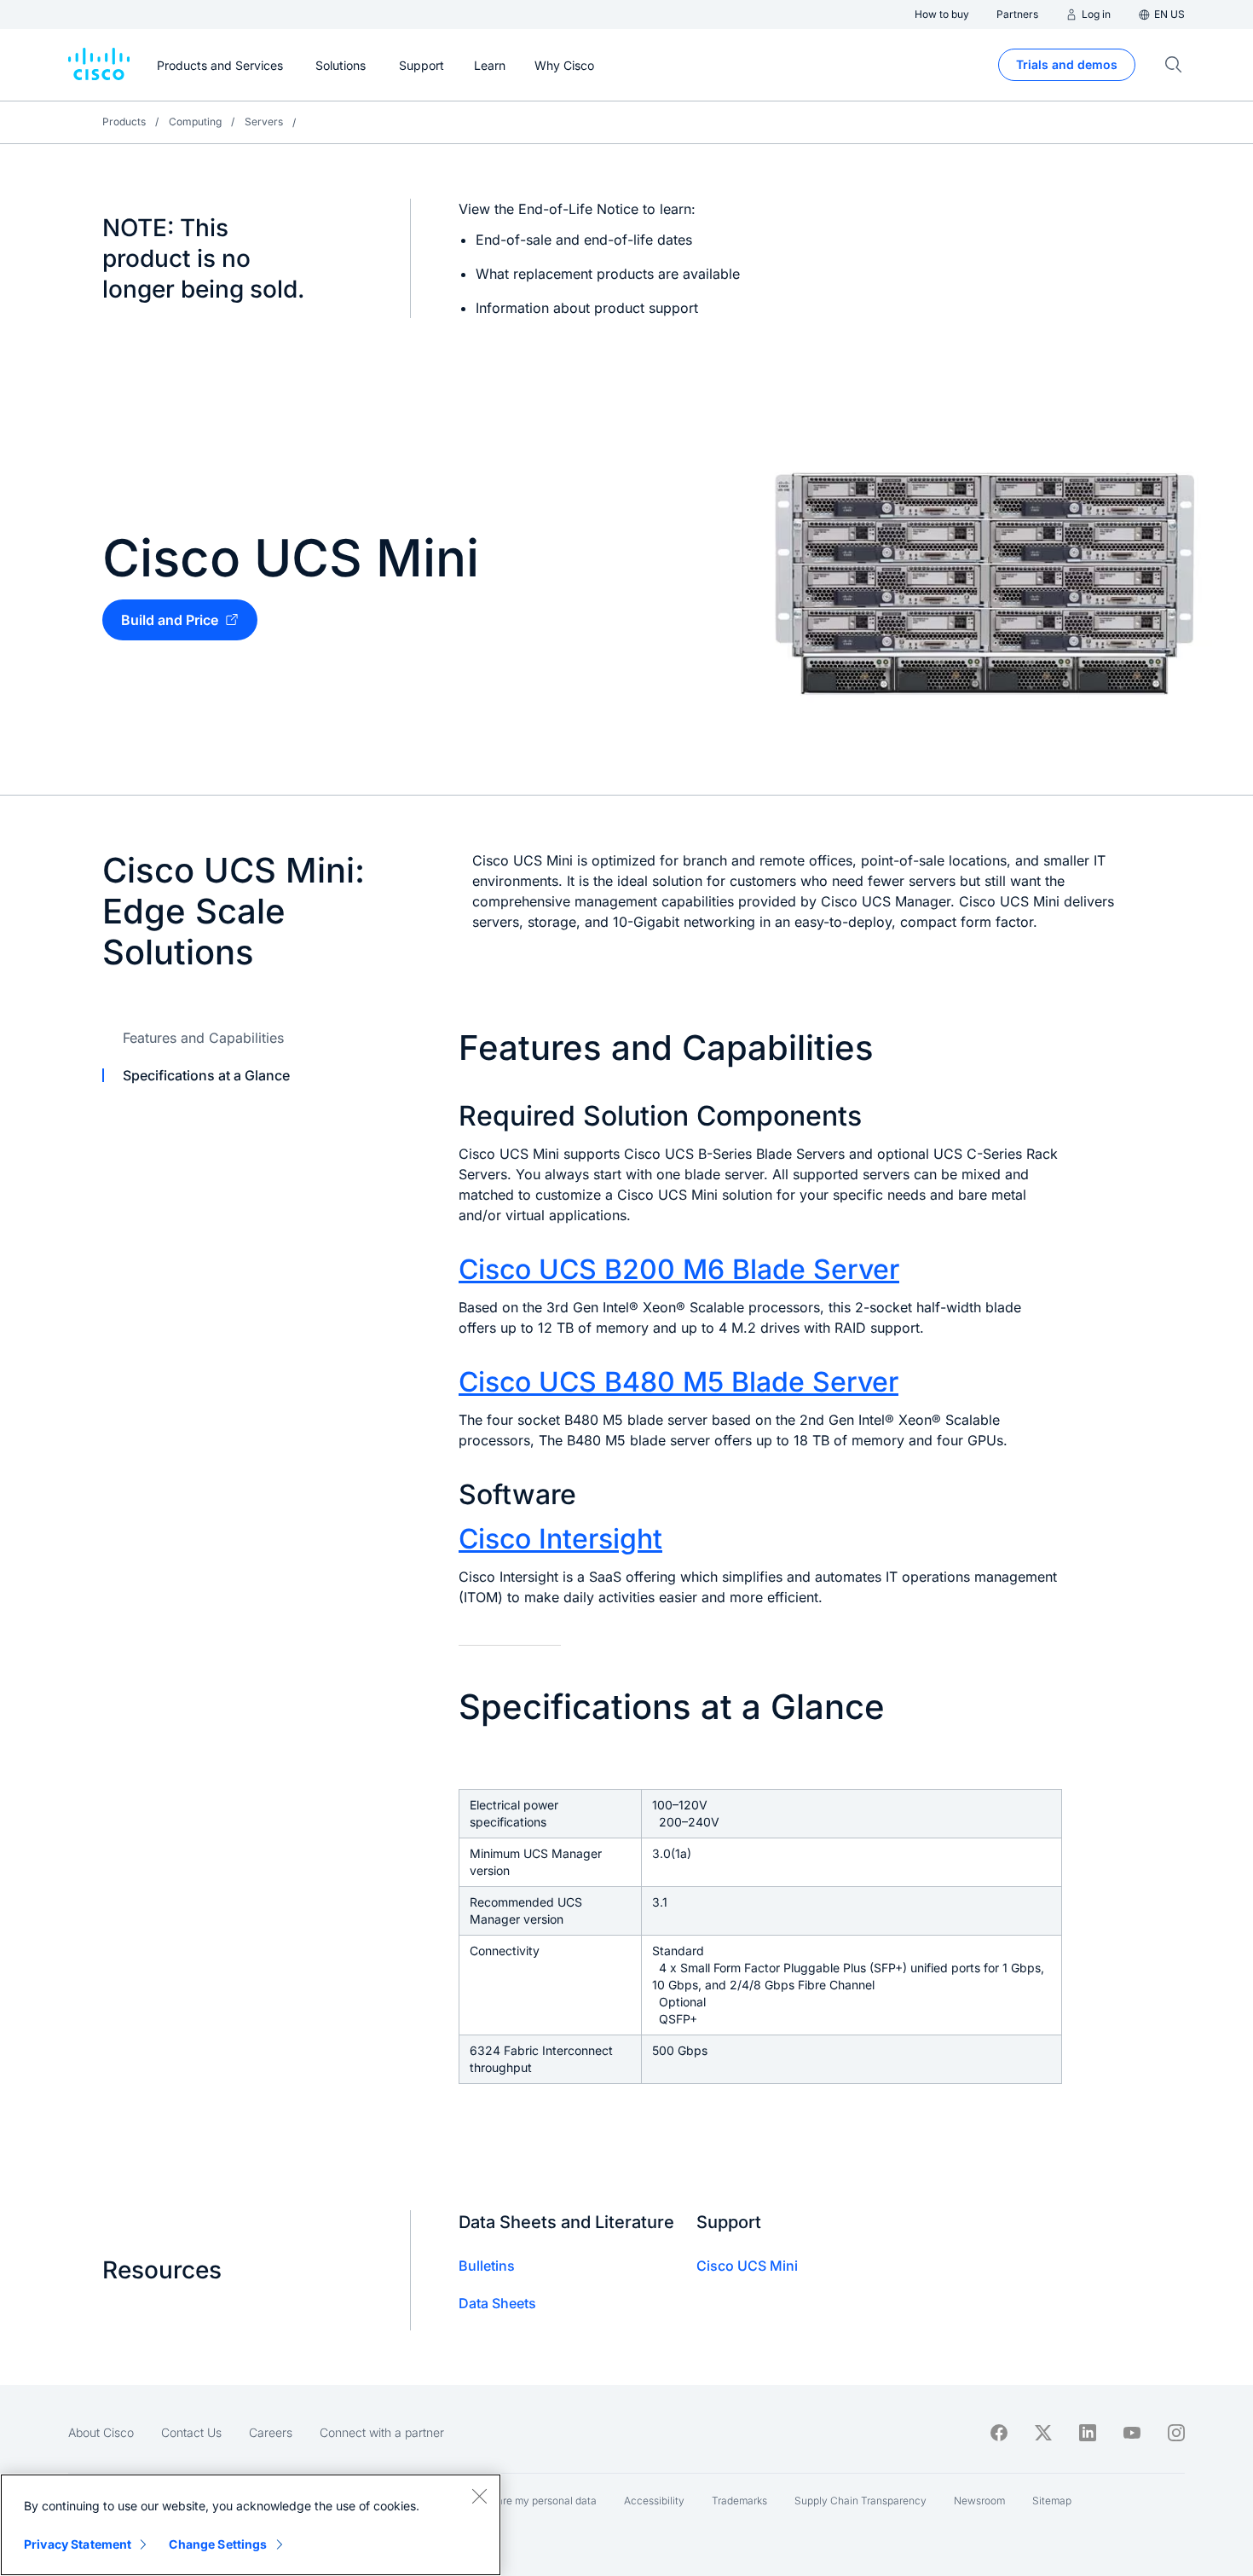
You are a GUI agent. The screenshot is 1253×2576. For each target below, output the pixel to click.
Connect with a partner (382, 2432)
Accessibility (654, 2501)
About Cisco (101, 2432)
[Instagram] (1176, 2433)
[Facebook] (999, 2433)
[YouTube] (1132, 2433)
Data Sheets (497, 2303)
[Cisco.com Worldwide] (99, 65)
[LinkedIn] (1088, 2433)
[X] (1043, 2433)
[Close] (479, 2496)
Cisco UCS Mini (747, 2266)
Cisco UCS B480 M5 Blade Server (678, 1382)
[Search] (1174, 65)
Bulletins (487, 2266)
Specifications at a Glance (206, 1075)
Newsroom (979, 2501)
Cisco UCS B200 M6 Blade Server (679, 1269)
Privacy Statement (78, 2544)
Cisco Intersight (560, 1539)
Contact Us (191, 2432)
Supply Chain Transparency (860, 2501)
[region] (251, 2525)
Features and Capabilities (203, 1038)
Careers (271, 2432)
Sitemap (1052, 2501)
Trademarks (739, 2501)
